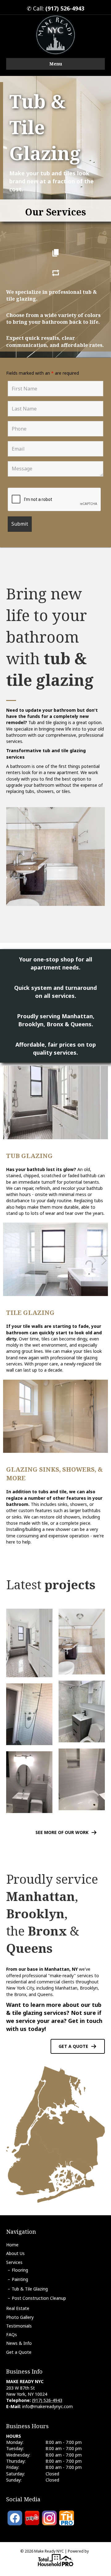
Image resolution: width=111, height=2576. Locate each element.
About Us (15, 2253)
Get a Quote (19, 2352)
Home (12, 2245)
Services (14, 2262)
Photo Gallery (20, 2317)
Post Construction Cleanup (39, 2298)
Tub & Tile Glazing (30, 2289)
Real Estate (18, 2308)
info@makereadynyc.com (47, 2406)
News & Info (19, 2343)
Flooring (20, 2270)
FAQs (12, 2334)
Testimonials (19, 2326)
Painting (20, 2279)
